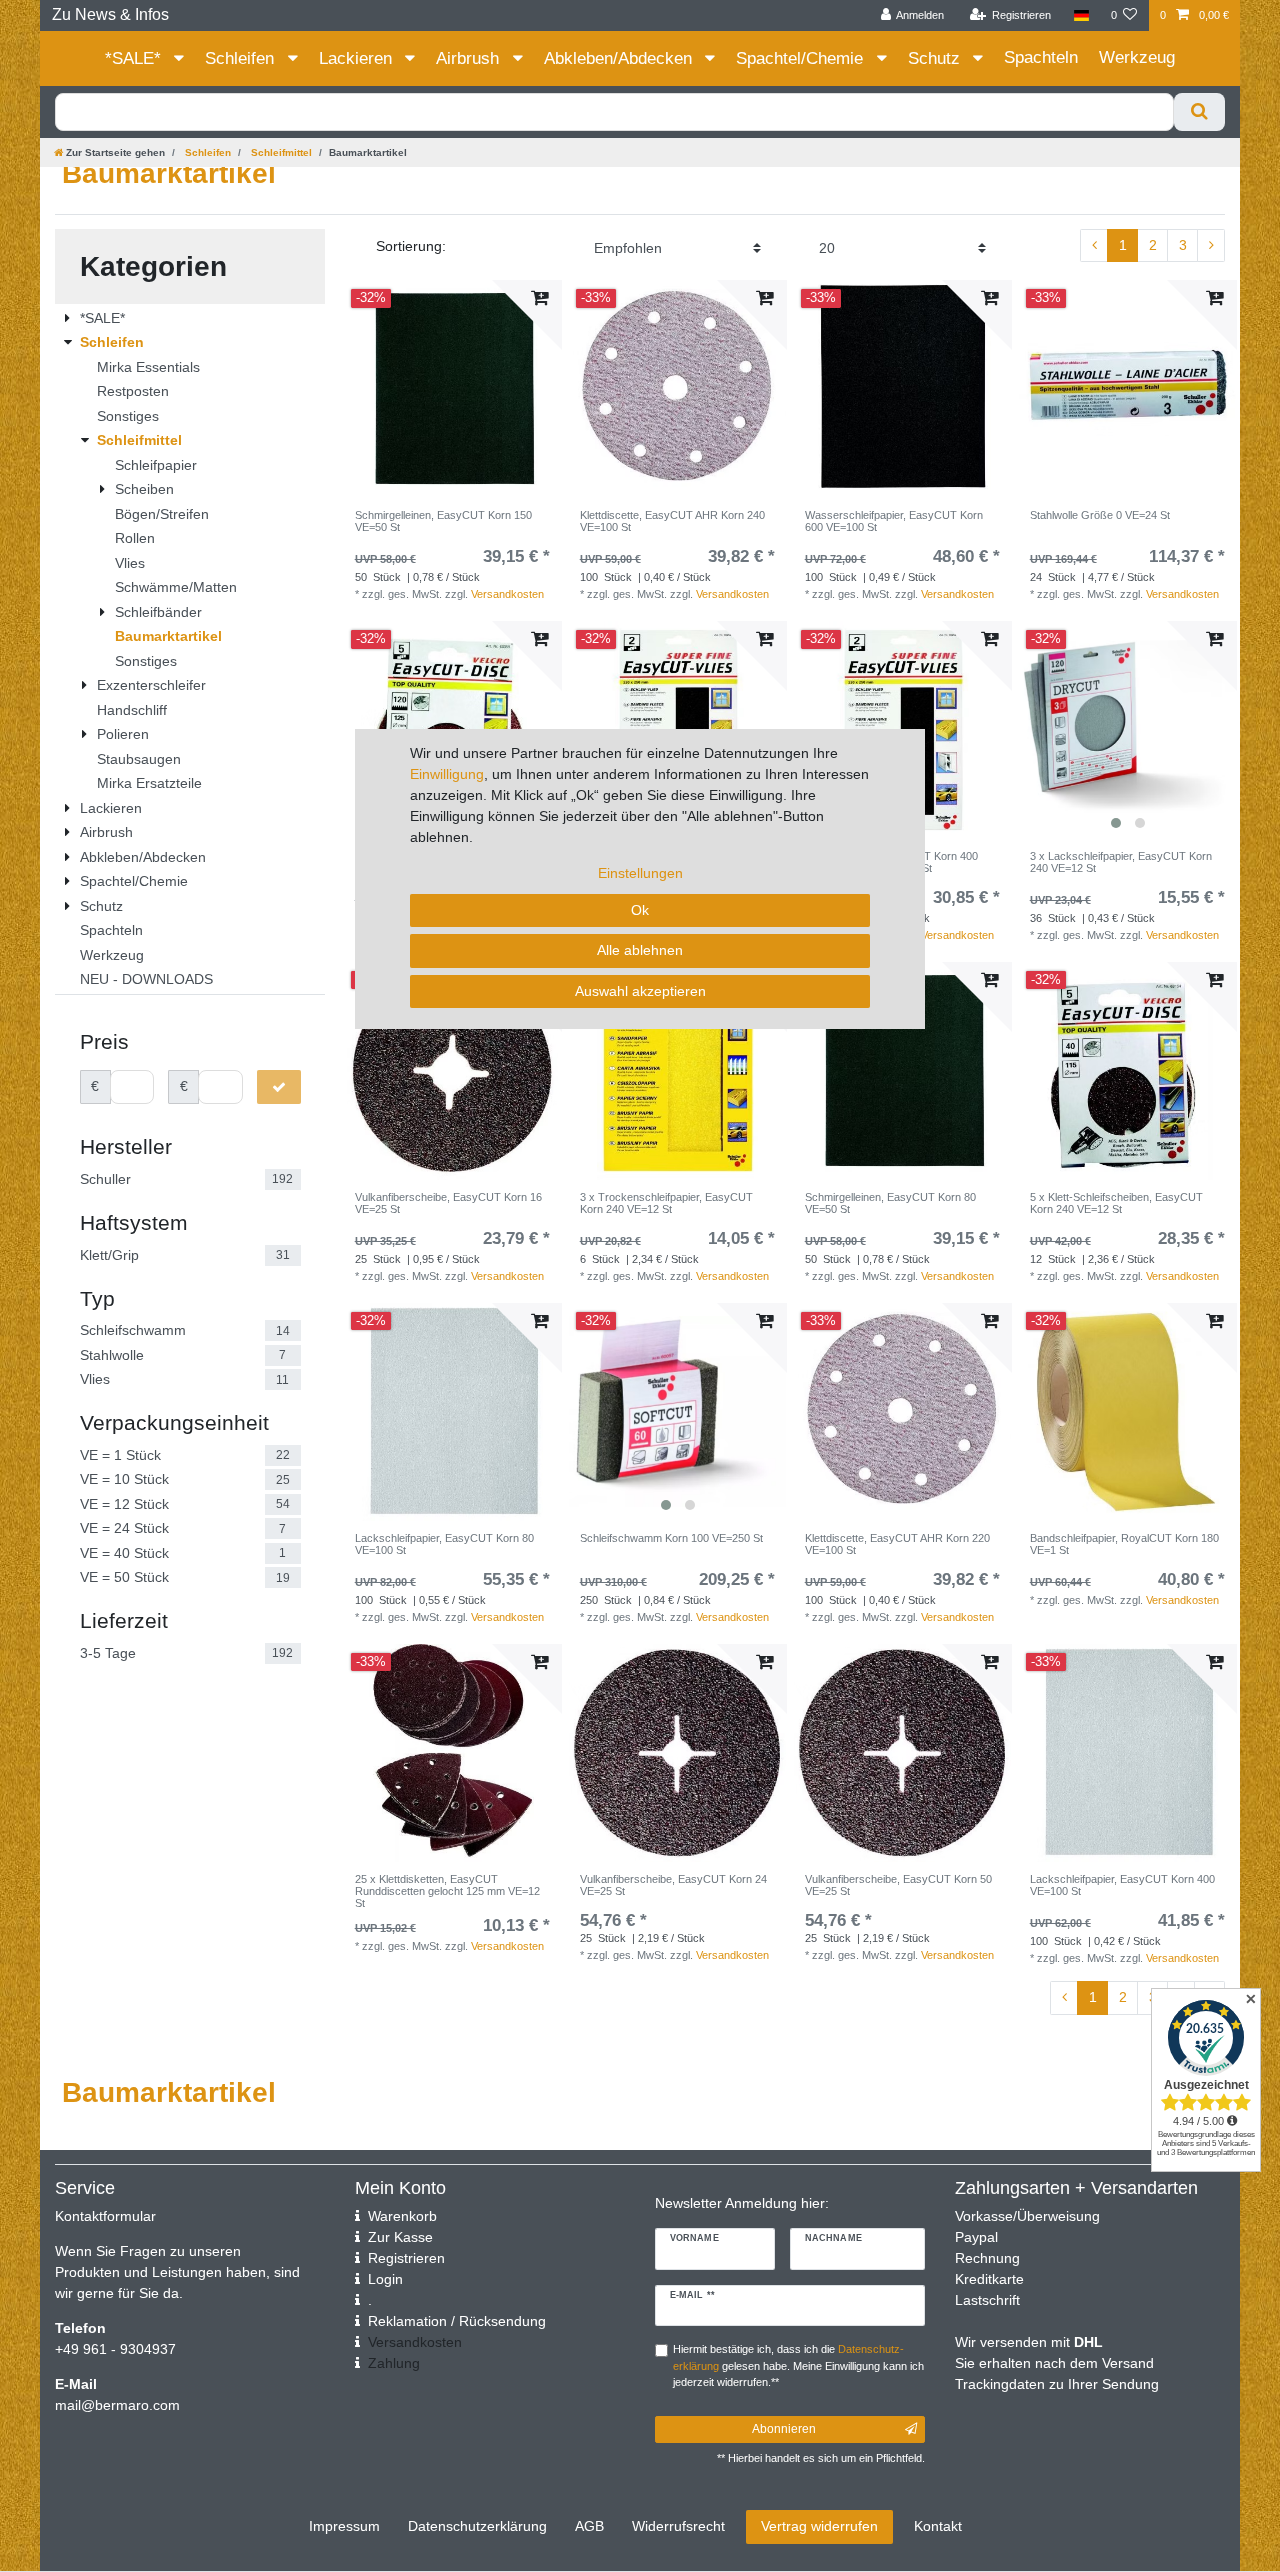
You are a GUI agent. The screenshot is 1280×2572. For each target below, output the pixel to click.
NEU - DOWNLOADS (146, 979)
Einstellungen (640, 873)
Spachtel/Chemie (802, 58)
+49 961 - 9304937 (115, 2349)
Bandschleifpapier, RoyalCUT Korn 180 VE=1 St (1124, 1544)
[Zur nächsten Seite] (1211, 246)
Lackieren (358, 58)
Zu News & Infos (110, 14)
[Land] (1080, 15)
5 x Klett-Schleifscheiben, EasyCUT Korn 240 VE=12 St (1116, 1203)
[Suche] (1199, 112)
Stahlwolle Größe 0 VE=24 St (1100, 515)
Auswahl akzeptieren (640, 991)
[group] (1128, 730)
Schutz (936, 58)
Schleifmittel (280, 152)
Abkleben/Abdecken (620, 58)
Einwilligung (447, 774)
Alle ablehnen (640, 950)
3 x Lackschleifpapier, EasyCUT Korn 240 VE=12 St (1121, 862)
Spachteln (1041, 57)
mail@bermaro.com (117, 2405)
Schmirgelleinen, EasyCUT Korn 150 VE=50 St (443, 521)
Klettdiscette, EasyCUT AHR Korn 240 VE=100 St (672, 521)
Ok (640, 910)
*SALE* (135, 58)
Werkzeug (1137, 57)
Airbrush (470, 58)
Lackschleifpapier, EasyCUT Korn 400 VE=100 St (1122, 1885)
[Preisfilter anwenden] (279, 1087)
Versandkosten (507, 594)
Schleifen (242, 58)
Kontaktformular (105, 2216)
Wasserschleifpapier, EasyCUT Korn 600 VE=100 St (894, 521)
